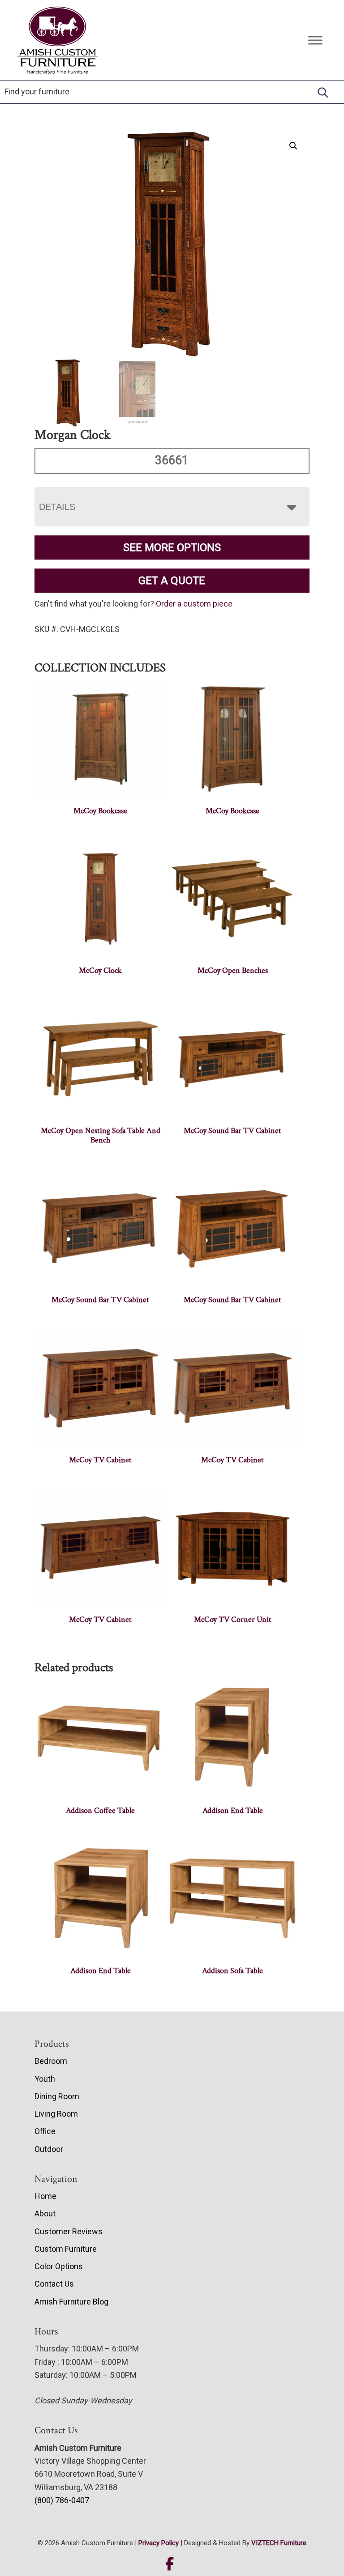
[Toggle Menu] (315, 40)
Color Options (59, 2266)
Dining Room (57, 2096)
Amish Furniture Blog (71, 2302)
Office (45, 2131)
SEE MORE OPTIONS (172, 547)
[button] (293, 146)
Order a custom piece (194, 604)
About (45, 2213)
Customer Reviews (69, 2231)
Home (45, 2196)
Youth (45, 2079)
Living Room (56, 2114)
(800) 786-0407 (62, 2500)
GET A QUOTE (172, 581)
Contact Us (54, 2284)
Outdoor (49, 2149)
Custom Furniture (66, 2249)
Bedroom (51, 2061)
